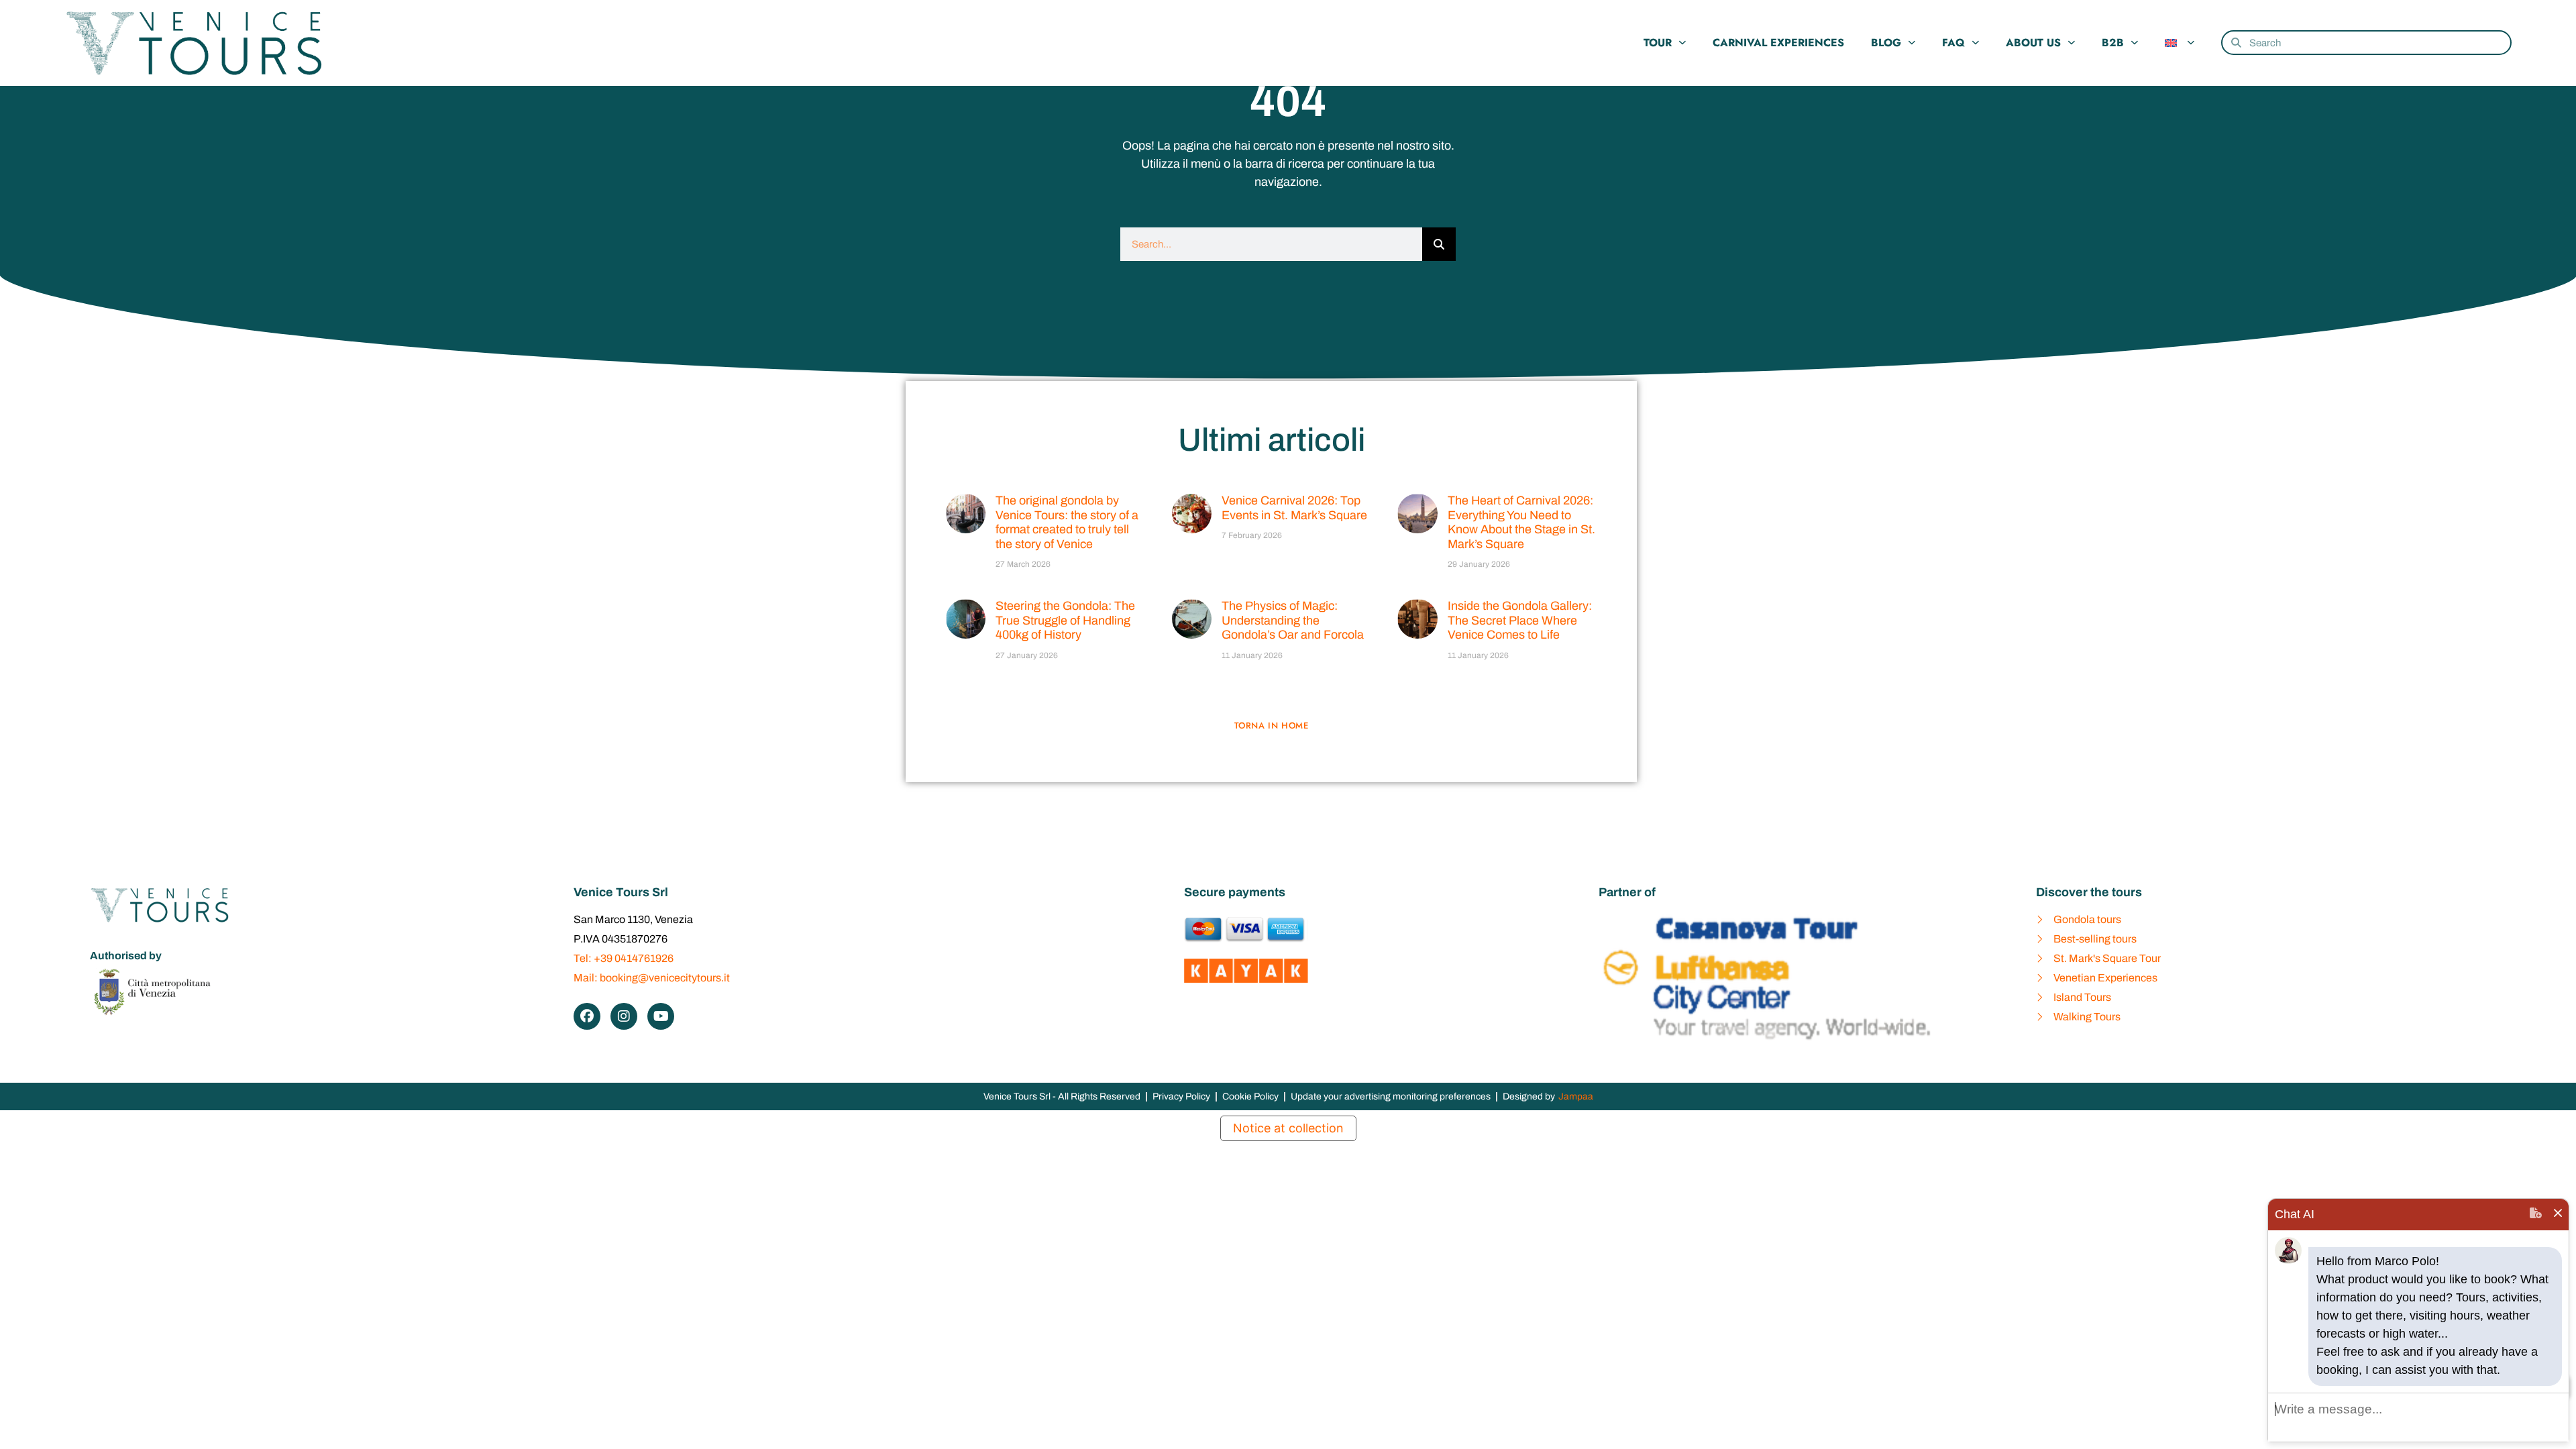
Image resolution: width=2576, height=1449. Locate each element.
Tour (1658, 43)
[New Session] (2536, 1215)
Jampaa (1576, 1096)
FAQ (1953, 43)
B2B (2113, 43)
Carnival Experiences (1778, 43)
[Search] (1439, 244)
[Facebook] (587, 1016)
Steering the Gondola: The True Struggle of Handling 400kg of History (1065, 620)
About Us (2033, 43)
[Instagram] (624, 1016)
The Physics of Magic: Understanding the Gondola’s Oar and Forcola (1293, 620)
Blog (1886, 43)
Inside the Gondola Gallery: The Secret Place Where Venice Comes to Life (1520, 620)
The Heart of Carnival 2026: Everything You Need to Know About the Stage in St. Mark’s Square (1521, 522)
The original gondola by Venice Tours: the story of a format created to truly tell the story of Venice (1067, 522)
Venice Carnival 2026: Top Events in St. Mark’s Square (1294, 508)
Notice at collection (1288, 1128)
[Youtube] (661, 1016)
